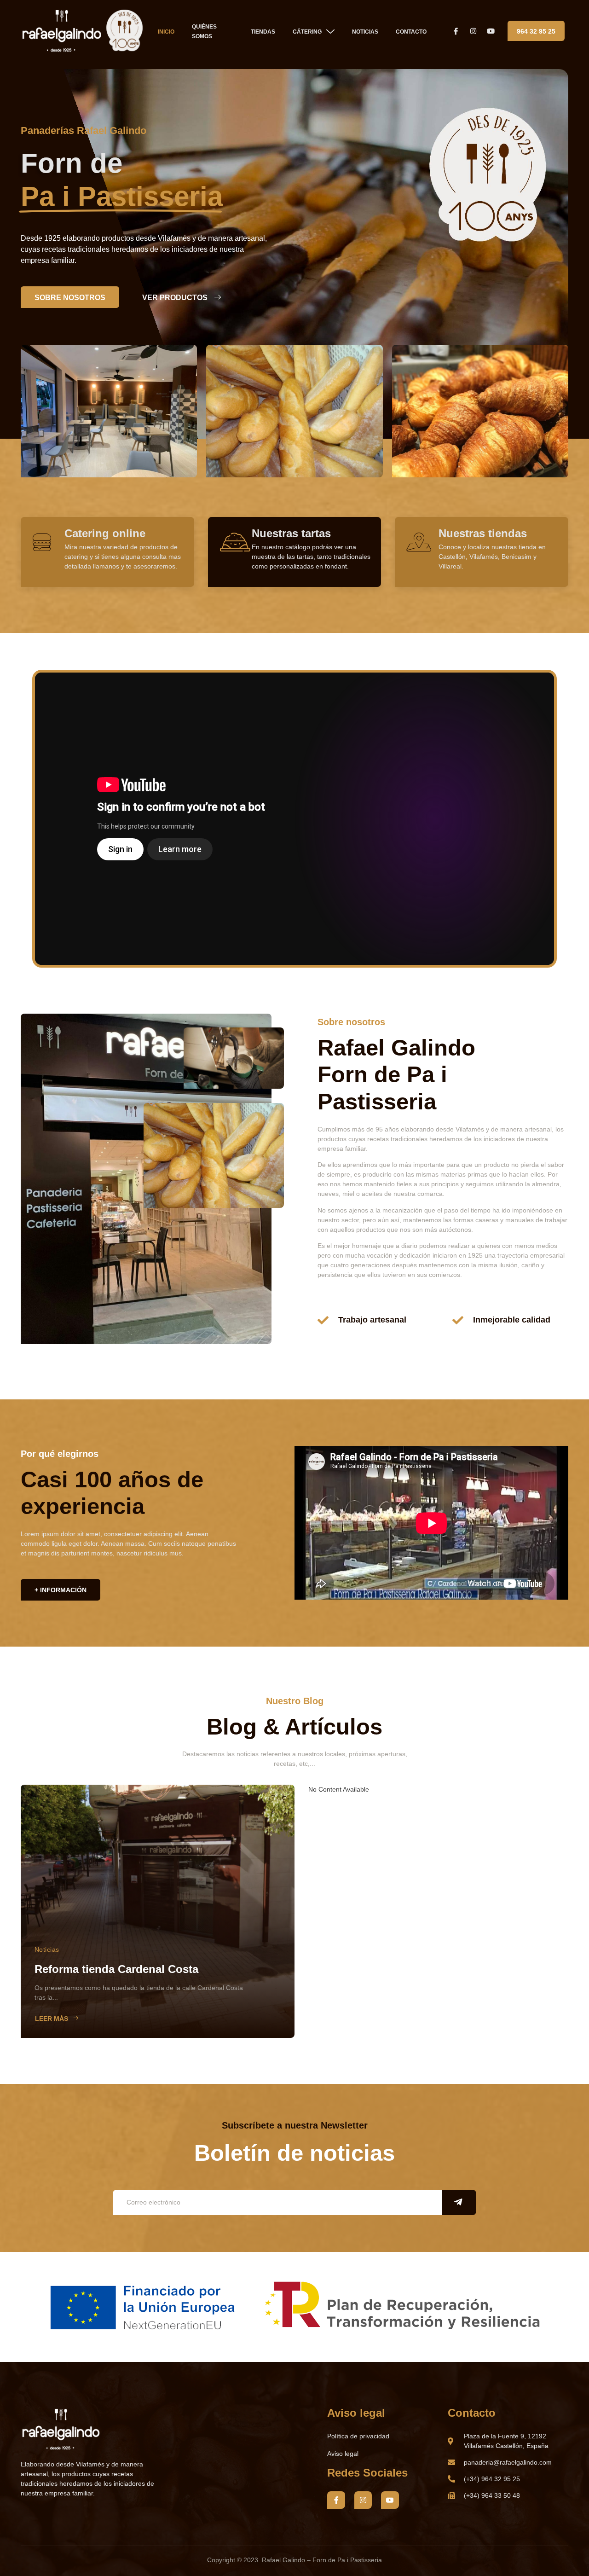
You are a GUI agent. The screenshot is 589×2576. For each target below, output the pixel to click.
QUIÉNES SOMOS (204, 32)
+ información (61, 1590)
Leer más (52, 2019)
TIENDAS (263, 32)
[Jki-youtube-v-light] (390, 2500)
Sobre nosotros (70, 298)
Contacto (411, 32)
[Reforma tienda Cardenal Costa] (158, 1911)
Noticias (47, 1949)
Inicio (166, 32)
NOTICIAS (365, 32)
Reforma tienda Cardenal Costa (116, 1969)
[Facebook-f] (336, 2500)
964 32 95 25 (536, 31)
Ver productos (175, 298)
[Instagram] (363, 2500)
